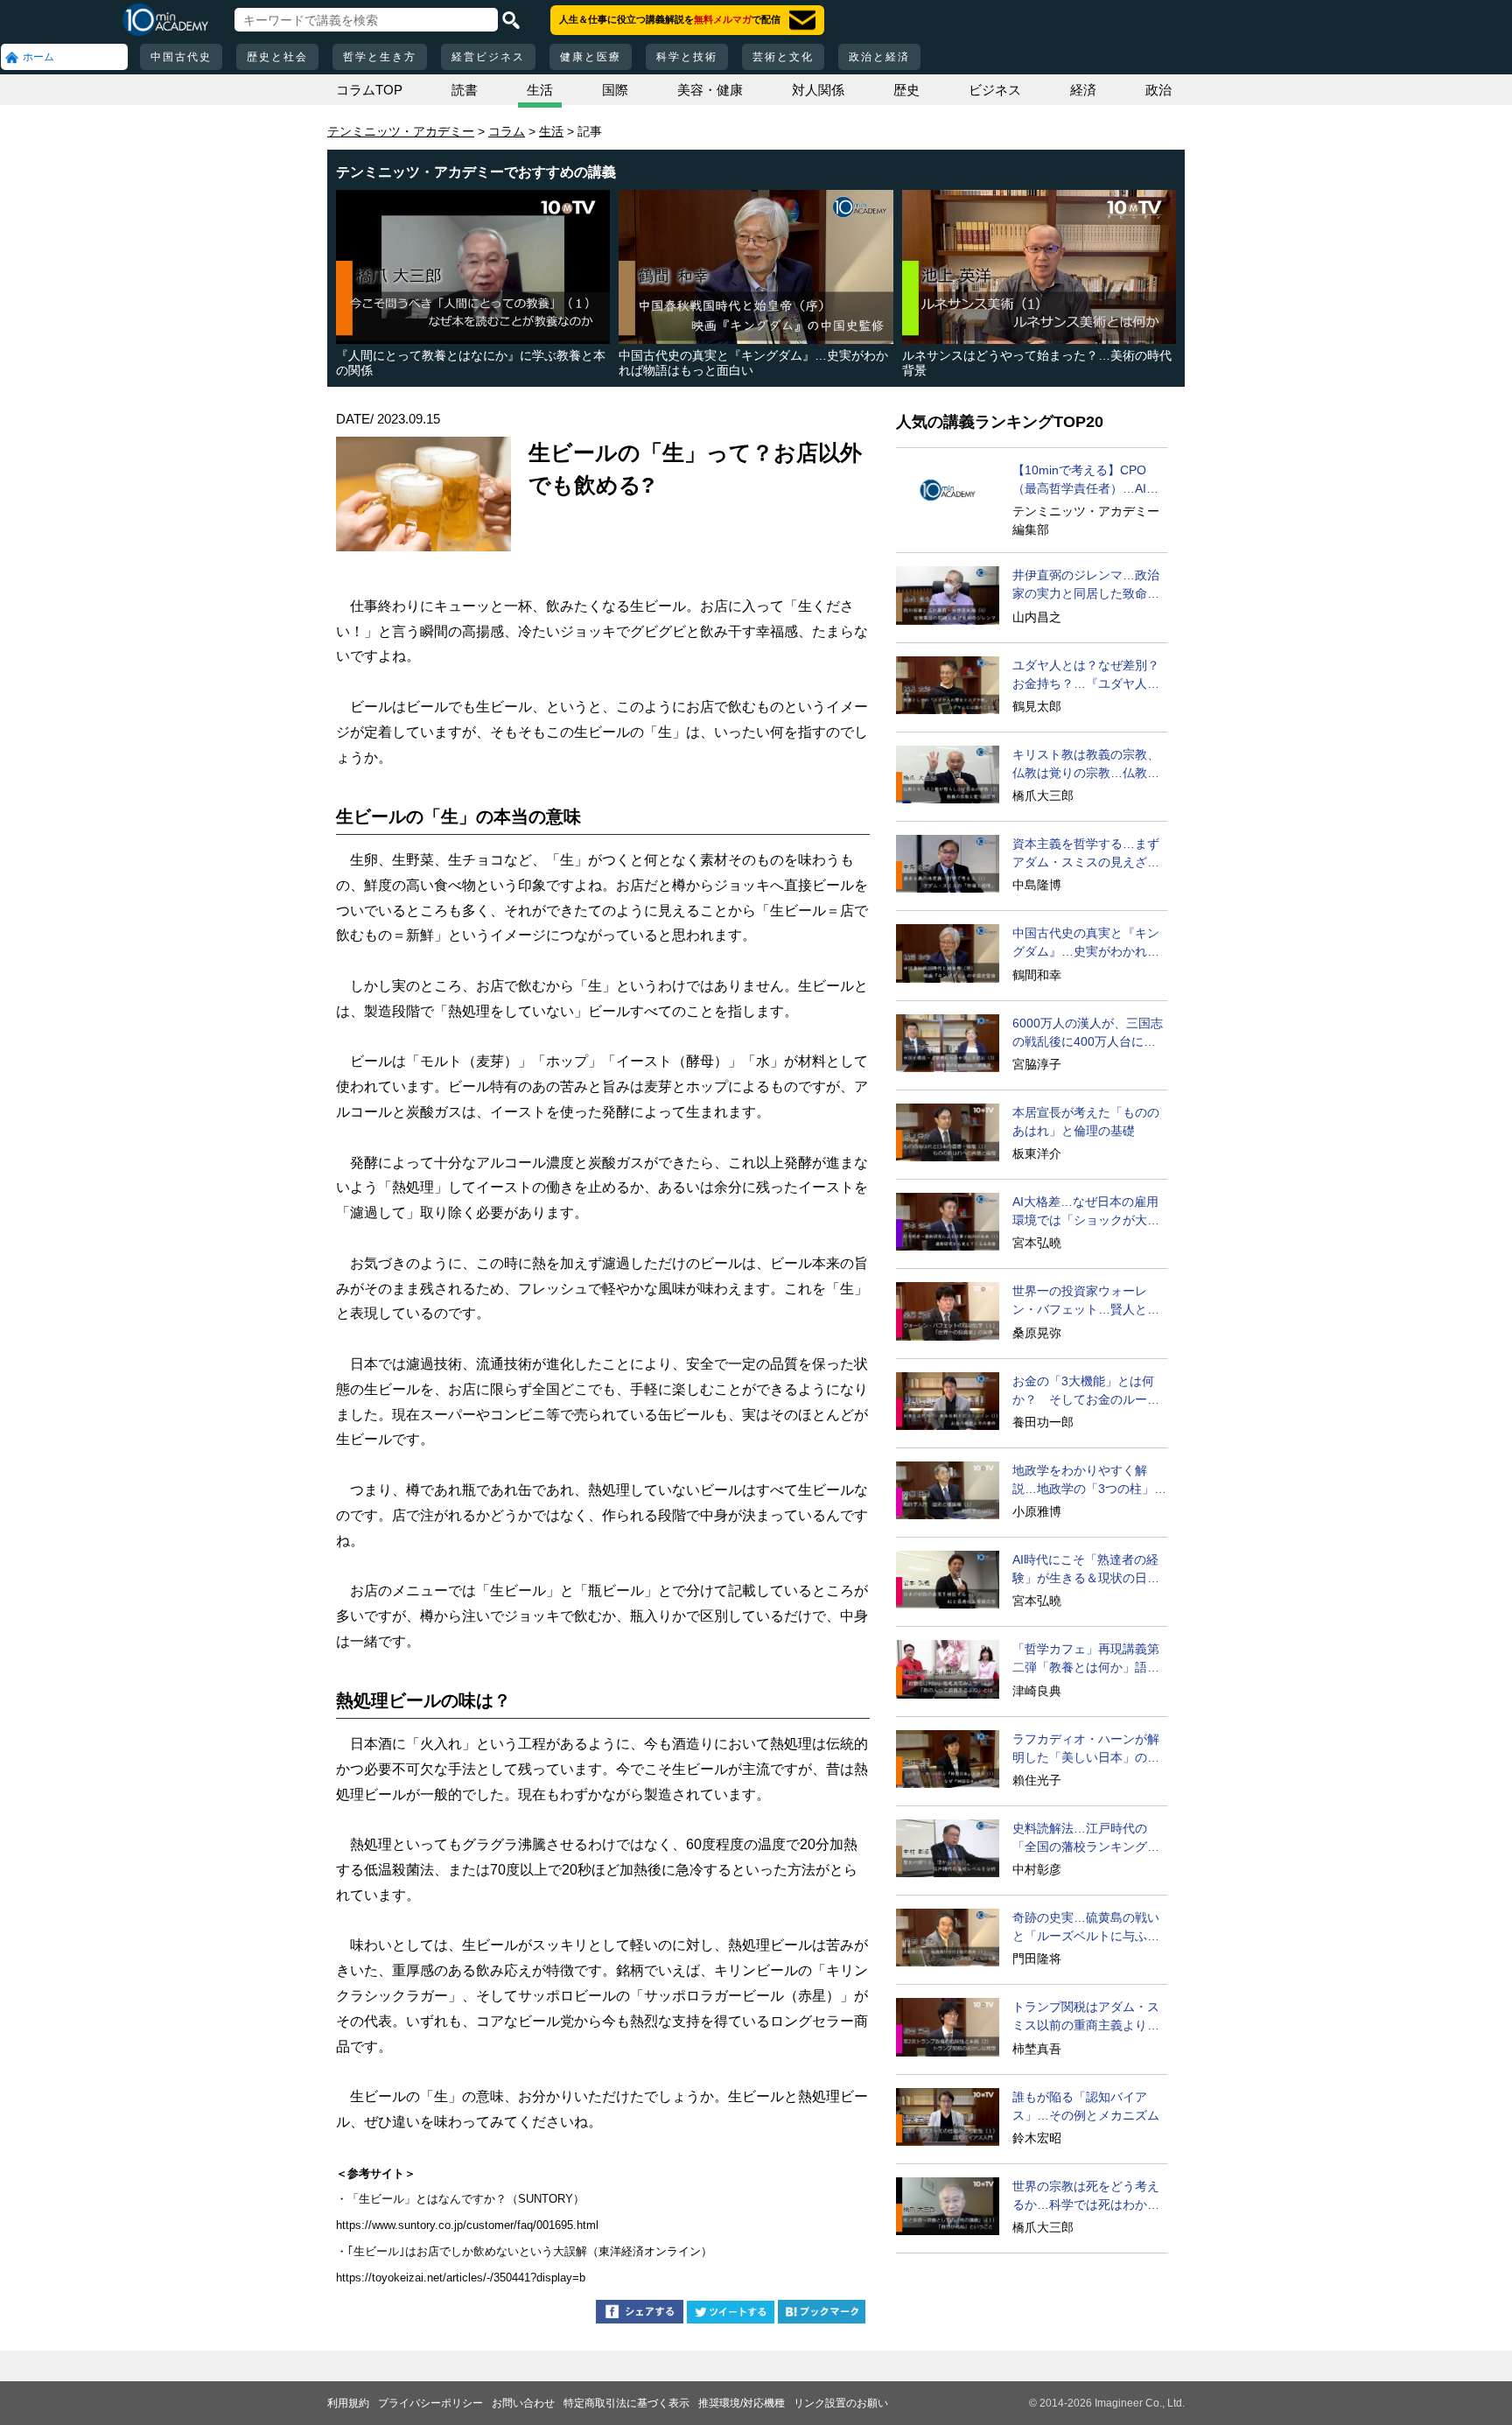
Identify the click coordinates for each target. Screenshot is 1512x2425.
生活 (540, 90)
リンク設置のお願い (841, 2403)
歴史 (906, 90)
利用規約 (348, 2403)
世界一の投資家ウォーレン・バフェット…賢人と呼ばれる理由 (1086, 1301)
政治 (1158, 90)
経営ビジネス (488, 57)
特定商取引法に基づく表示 (626, 2403)
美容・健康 (710, 90)
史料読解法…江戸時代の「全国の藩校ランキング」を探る (1086, 1839)
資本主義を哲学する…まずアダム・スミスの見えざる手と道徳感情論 (1086, 854)
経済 (1083, 90)
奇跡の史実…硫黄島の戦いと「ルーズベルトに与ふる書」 (1086, 1928)
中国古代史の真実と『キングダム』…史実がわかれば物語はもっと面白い (1086, 943)
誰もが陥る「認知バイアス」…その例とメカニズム (1086, 2106)
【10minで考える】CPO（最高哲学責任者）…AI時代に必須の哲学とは (1085, 480)
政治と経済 (879, 57)
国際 (615, 90)
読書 (465, 90)
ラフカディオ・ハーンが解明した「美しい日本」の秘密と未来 (1086, 1749)
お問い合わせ (523, 2403)
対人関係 (818, 90)
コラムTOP (369, 90)
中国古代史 (181, 57)
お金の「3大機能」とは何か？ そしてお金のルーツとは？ (1086, 1391)
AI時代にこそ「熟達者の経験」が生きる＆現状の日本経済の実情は (1086, 1570)
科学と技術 (687, 57)
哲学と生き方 (380, 57)
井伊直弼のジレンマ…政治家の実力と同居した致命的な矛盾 (1086, 585)
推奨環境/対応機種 (742, 2403)
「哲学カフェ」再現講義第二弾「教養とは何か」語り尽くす (1086, 1659)
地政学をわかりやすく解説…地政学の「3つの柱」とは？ (1089, 1481)
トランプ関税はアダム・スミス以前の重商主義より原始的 (1086, 2017)
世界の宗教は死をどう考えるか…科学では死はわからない (1086, 2197)
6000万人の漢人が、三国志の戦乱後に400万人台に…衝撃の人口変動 (1088, 1034)
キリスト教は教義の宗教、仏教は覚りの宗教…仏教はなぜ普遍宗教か (1086, 765)
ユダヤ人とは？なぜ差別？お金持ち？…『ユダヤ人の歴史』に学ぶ (1086, 676)
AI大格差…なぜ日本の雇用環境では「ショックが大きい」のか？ (1086, 1212)
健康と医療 (591, 57)
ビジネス (995, 90)
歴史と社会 (277, 57)
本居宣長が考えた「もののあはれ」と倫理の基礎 (1086, 1121)
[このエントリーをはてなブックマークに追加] (822, 2314)
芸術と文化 (783, 57)
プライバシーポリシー (430, 2403)
